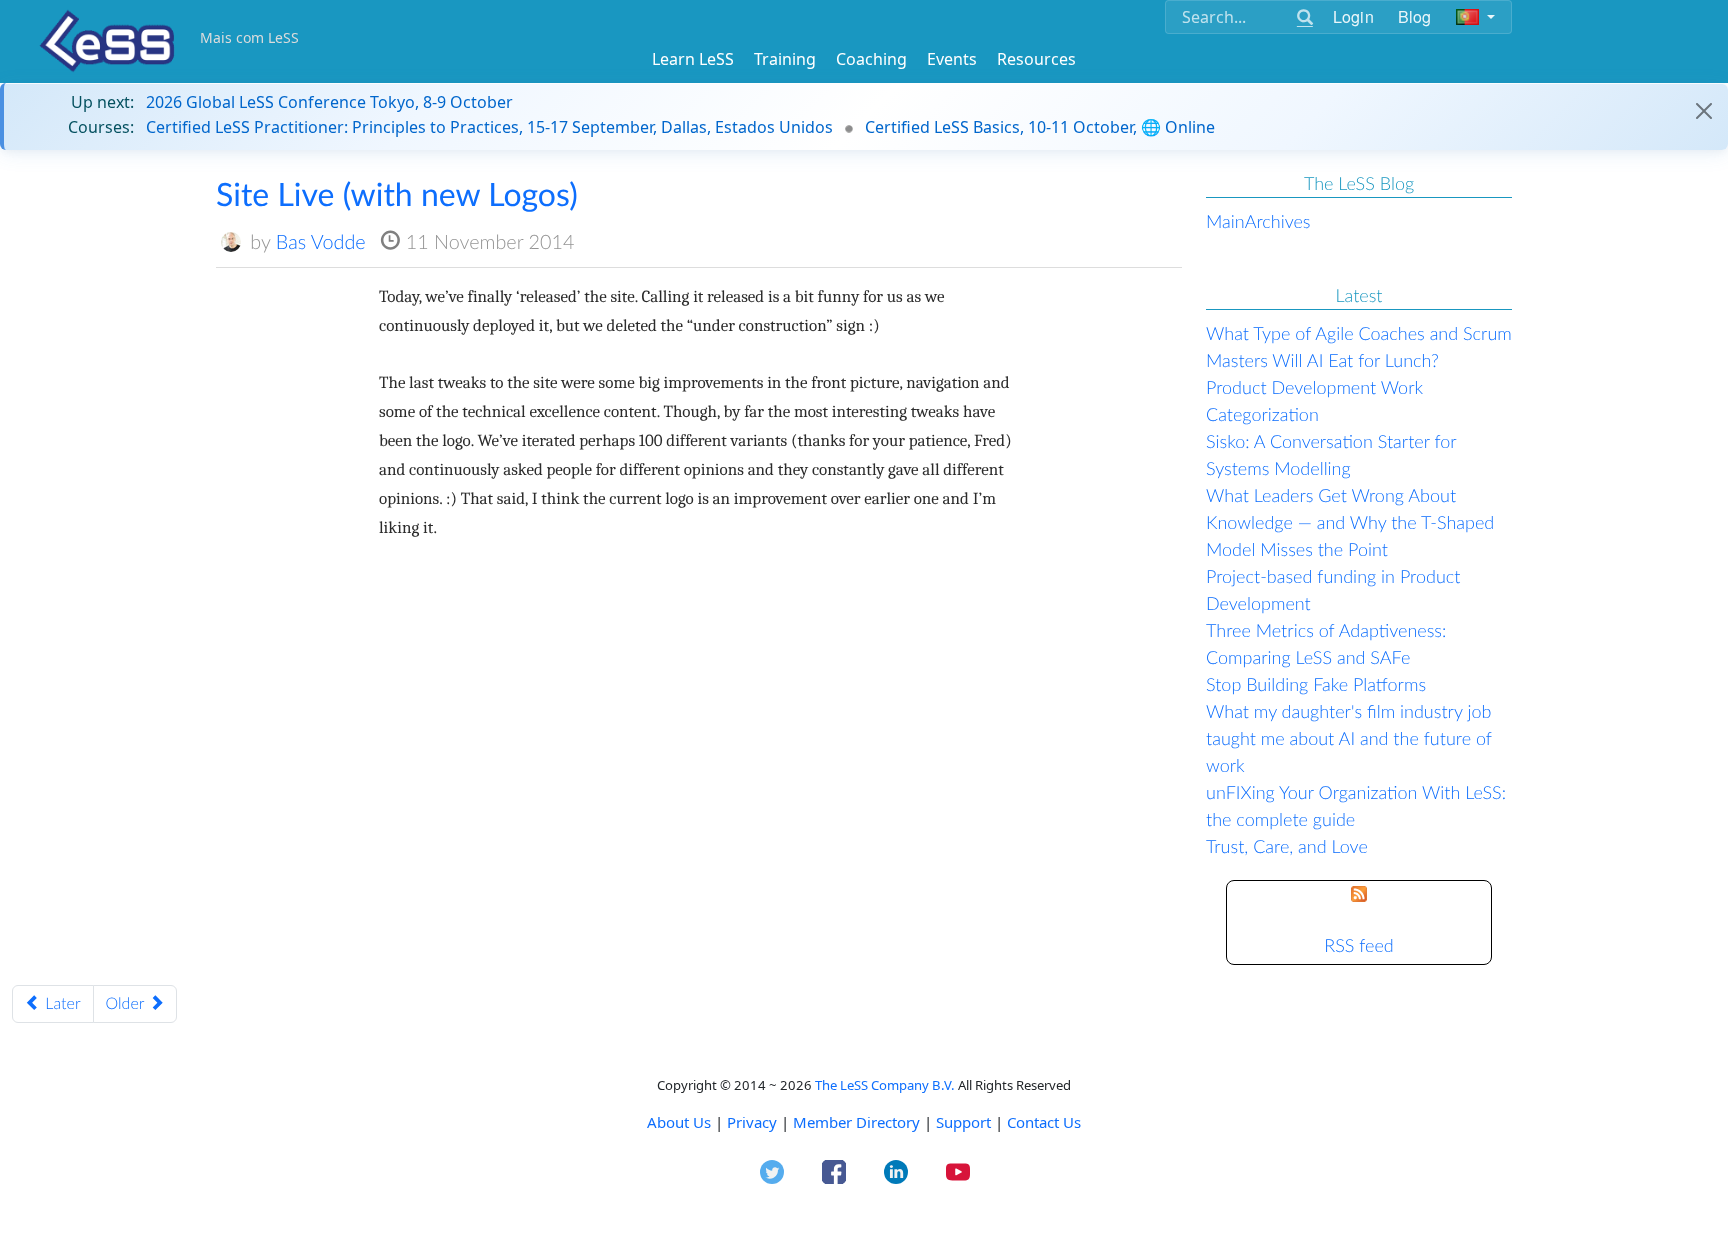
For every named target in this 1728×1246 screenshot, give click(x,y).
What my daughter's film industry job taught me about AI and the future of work (1349, 738)
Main (1225, 221)
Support (963, 1122)
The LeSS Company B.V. (885, 1085)
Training (785, 59)
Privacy (752, 1122)
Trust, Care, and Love (1287, 846)
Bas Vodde (321, 242)
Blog (1415, 16)
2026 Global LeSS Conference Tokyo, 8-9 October (329, 102)
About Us (679, 1122)
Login (1353, 16)
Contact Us (1044, 1122)
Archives (1278, 221)
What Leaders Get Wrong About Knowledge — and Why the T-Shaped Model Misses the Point (1350, 522)
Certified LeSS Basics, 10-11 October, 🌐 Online (1040, 127)
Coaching (871, 59)
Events (952, 59)
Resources (1036, 59)
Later (61, 1003)
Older (127, 1003)
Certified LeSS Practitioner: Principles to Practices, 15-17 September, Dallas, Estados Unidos (489, 127)
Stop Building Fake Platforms (1316, 684)
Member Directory (856, 1122)
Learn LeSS (693, 59)
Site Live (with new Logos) (397, 193)
